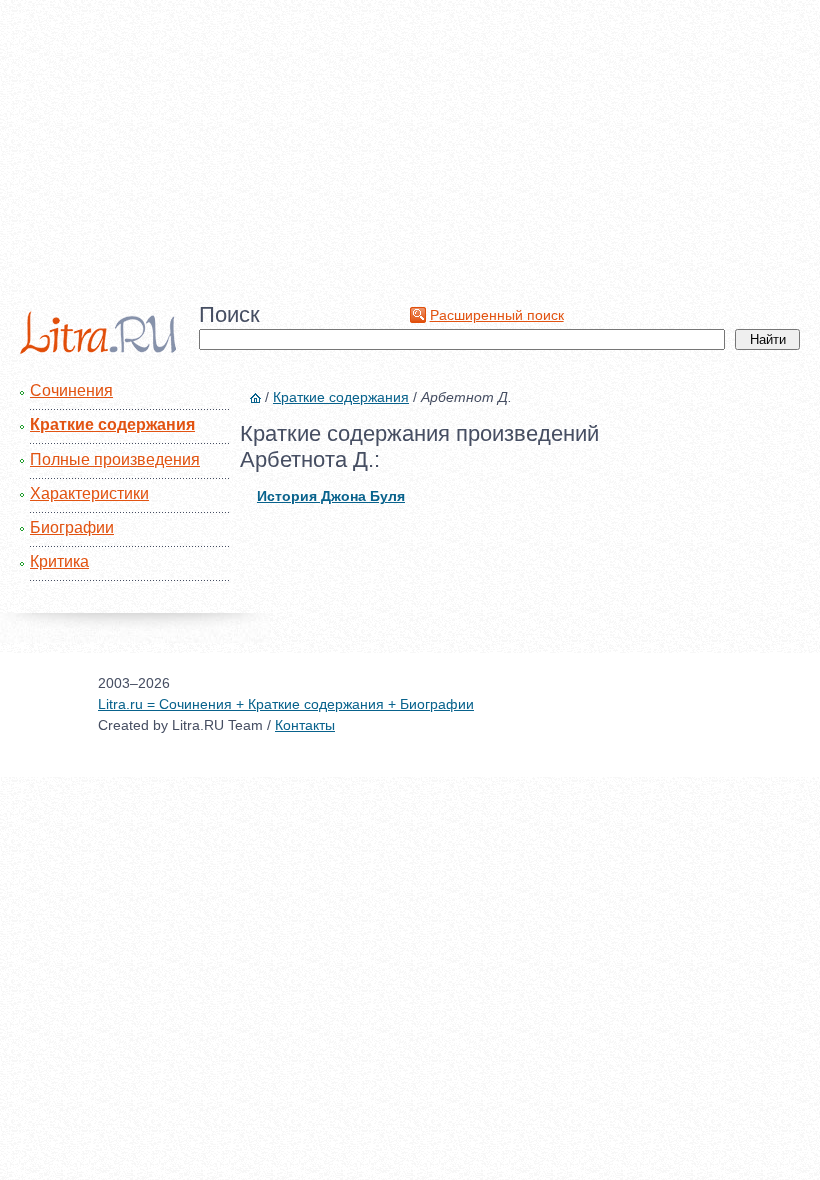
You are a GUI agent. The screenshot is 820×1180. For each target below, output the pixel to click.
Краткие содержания (112, 424)
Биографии (72, 527)
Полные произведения (115, 459)
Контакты (305, 725)
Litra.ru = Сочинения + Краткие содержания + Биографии (286, 704)
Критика (59, 561)
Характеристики (89, 493)
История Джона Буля (331, 496)
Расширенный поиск (497, 315)
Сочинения (71, 390)
